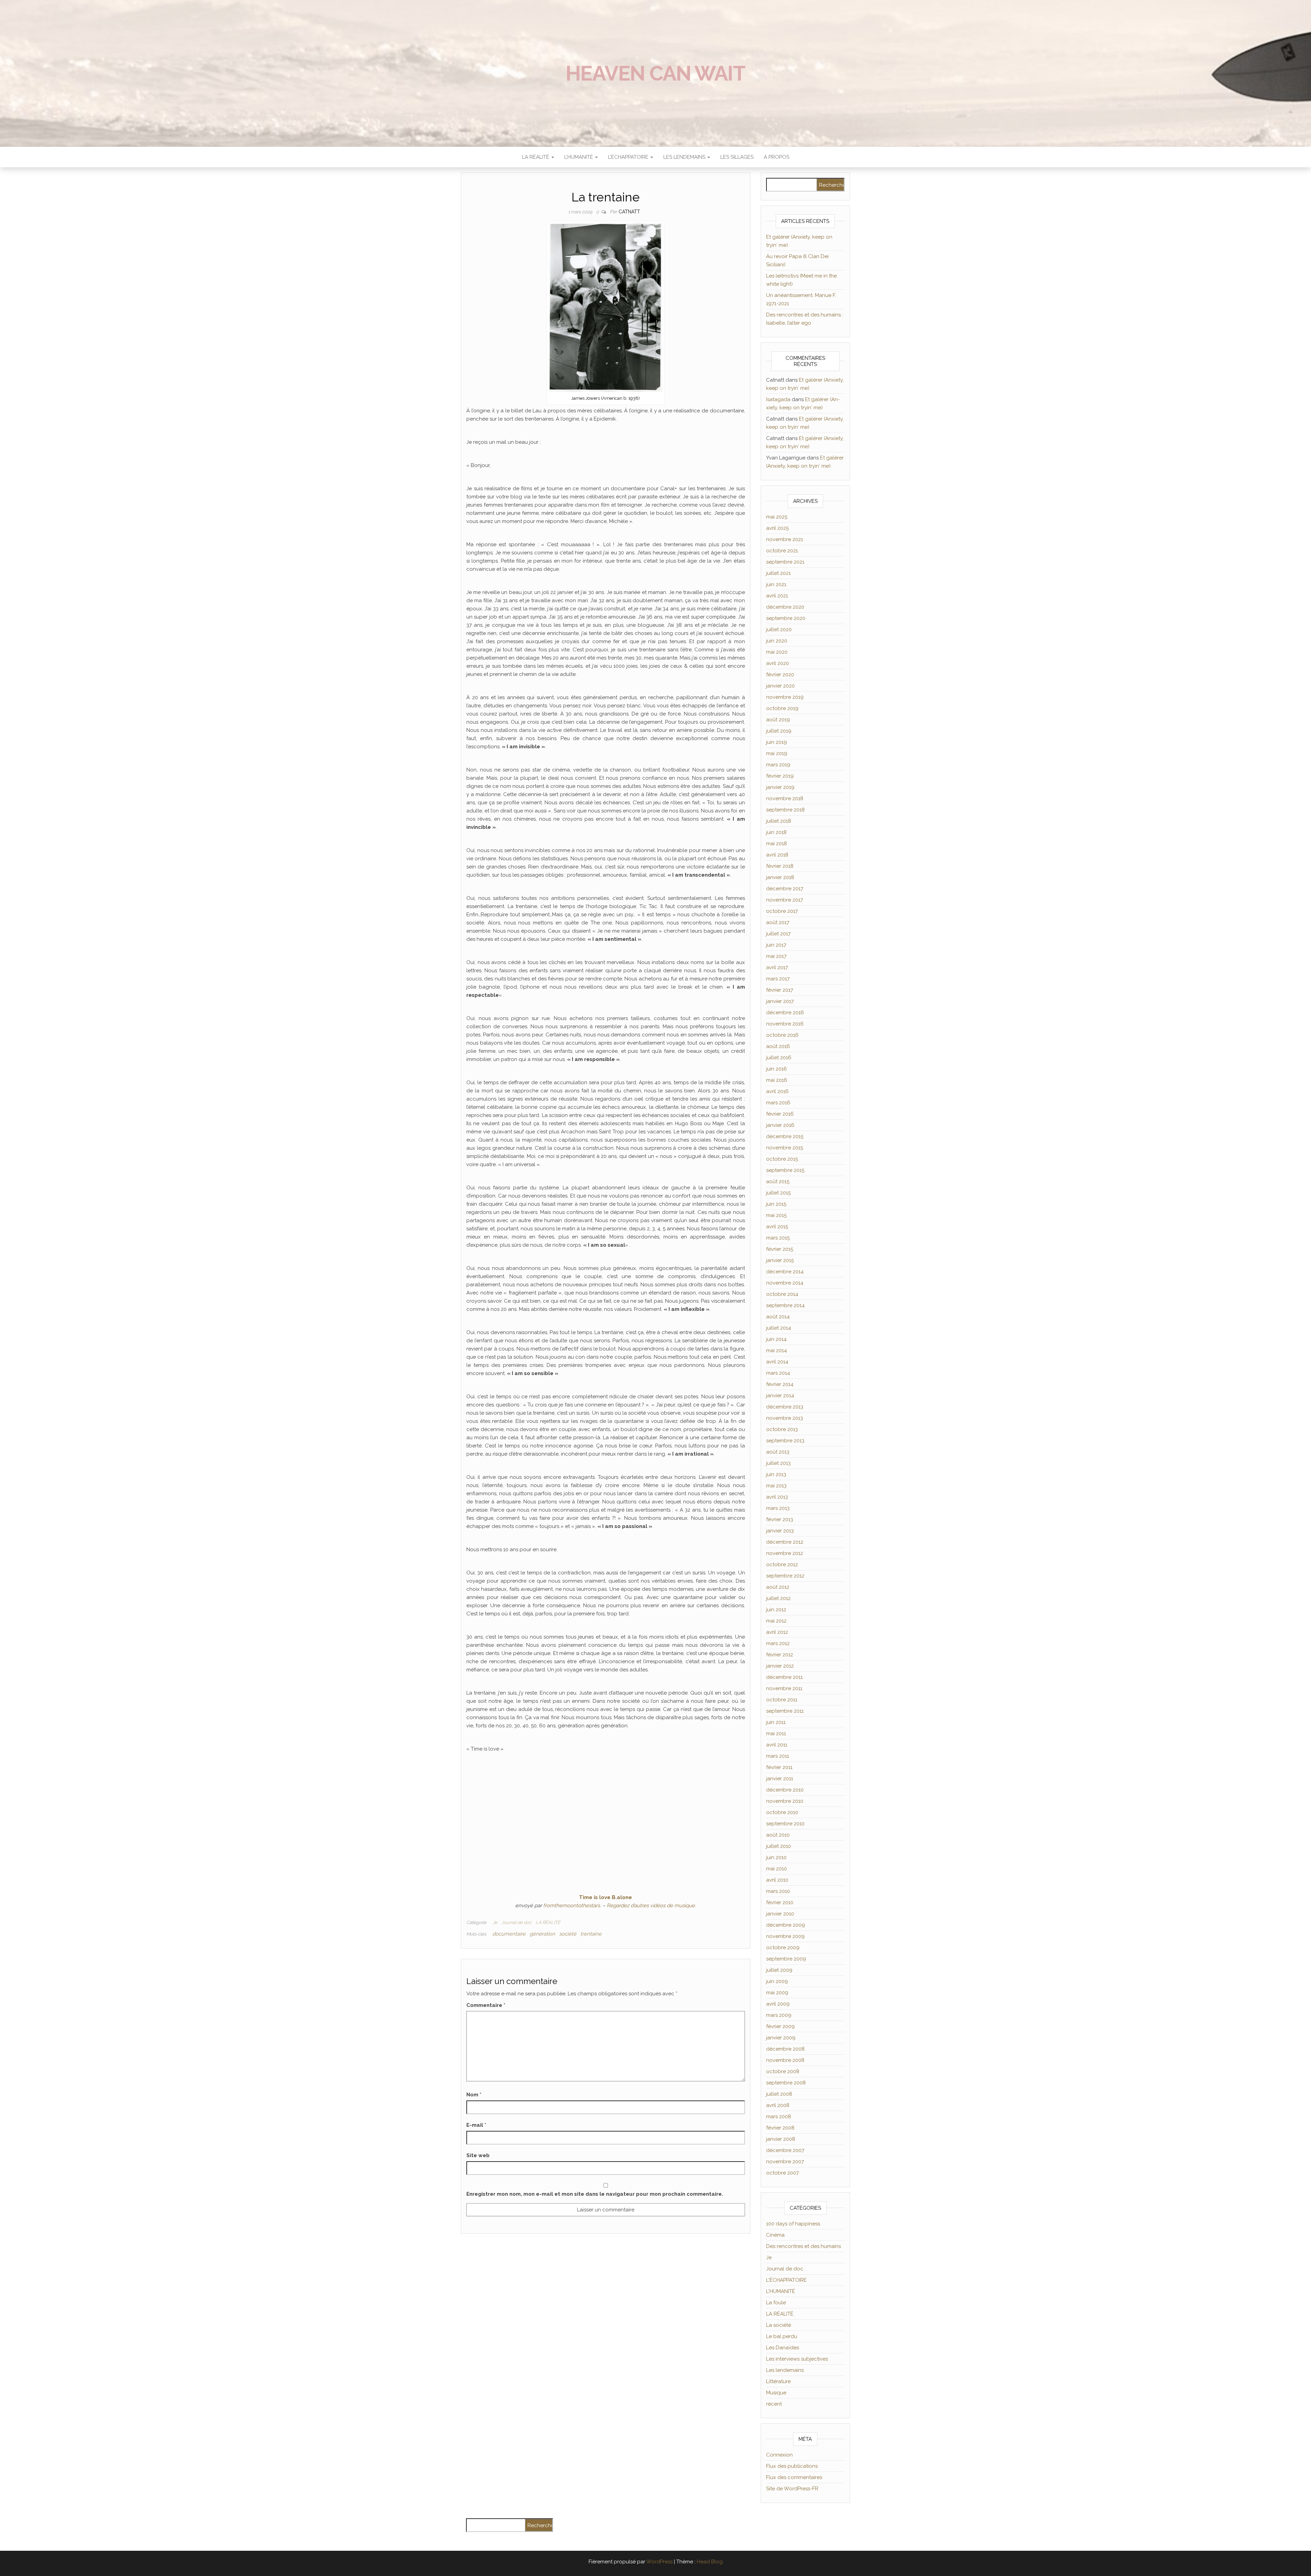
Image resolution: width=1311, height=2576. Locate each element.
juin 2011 (776, 1722)
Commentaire (486, 2005)
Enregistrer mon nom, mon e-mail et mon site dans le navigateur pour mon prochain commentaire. (595, 2194)
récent (774, 2404)
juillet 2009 (779, 1970)
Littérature (778, 2381)
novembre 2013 (785, 1418)
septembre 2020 (786, 618)
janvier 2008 (781, 2139)
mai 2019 (777, 753)
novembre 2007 (785, 2162)
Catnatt (629, 212)
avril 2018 (777, 855)
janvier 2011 (780, 1779)
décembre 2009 (786, 1925)
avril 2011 (777, 1745)
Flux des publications (792, 2466)
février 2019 (780, 776)
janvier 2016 (780, 1125)
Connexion (779, 2455)
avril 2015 (777, 1227)
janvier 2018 (780, 877)
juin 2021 (776, 584)
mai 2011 (776, 1733)
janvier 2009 (781, 2038)
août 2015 (778, 1181)
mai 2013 (776, 1486)
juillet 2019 (779, 731)
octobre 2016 (782, 1035)
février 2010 (780, 1902)
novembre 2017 (785, 900)
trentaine (591, 1934)
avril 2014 (777, 1362)
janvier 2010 (780, 1914)
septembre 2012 (785, 1576)
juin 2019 (777, 742)
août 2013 (778, 1452)
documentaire (509, 1934)
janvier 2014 (780, 1396)
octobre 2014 (782, 1294)
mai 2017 (776, 956)
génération (542, 1934)
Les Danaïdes (783, 2348)
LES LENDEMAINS (685, 157)
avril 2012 (777, 1632)
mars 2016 (778, 1103)
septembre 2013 (785, 1441)
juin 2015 (776, 1204)
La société (779, 2325)
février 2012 (780, 1655)
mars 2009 (779, 2015)
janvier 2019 (780, 787)
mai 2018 (777, 844)
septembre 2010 (785, 1824)
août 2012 (778, 1587)
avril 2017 (777, 967)
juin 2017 (776, 945)
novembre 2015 (785, 1148)
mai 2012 (776, 1621)
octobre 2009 (783, 1948)
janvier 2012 (780, 1666)
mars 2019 (778, 765)
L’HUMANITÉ (579, 157)
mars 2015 (778, 1238)
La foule (776, 2303)
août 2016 (778, 1046)
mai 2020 (777, 652)
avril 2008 (778, 2105)
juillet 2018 (779, 821)
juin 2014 (776, 1339)
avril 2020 (778, 663)
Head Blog (710, 2562)
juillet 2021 (778, 573)
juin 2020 (777, 641)
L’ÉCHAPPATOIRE (629, 157)
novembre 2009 (785, 1936)
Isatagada (778, 399)
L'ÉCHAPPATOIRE (786, 2280)
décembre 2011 (784, 1677)
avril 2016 (777, 1091)
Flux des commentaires (794, 2477)
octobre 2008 (783, 2071)
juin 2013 (776, 1474)
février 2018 (780, 866)
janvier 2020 (780, 686)
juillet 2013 (778, 1463)
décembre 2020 (785, 607)
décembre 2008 (785, 2049)
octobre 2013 (782, 1429)
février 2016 (780, 1114)
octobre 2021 (782, 551)
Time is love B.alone (605, 1897)
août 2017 (778, 922)
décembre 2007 (785, 2150)
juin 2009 (777, 1981)
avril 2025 (777, 528)
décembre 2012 (785, 1542)
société (568, 1934)
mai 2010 (777, 1869)
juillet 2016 (779, 1058)
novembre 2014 (785, 1283)
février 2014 (780, 1384)
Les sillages (737, 157)
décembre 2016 (785, 1013)
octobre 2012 (782, 1565)
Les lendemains (785, 2370)
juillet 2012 (778, 1598)
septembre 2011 (785, 1711)
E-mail (476, 2125)
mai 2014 (777, 1350)
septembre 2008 (786, 2083)
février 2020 (780, 675)
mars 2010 (778, 1891)
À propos (777, 157)
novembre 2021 (785, 539)
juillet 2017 (778, 934)
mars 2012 (778, 1643)
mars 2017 (778, 979)
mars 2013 (778, 1508)
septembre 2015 (785, 1170)
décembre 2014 (785, 1272)
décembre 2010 (785, 1790)
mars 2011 (778, 1756)
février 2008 (780, 2128)
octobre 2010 (782, 1812)
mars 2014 (778, 1373)
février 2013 (780, 1519)
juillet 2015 (778, 1193)
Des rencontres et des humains (803, 2246)
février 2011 (779, 1767)
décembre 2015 (785, 1136)
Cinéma (775, 2235)
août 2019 (778, 720)
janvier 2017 (780, 1001)
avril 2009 (778, 2004)
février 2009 (780, 2026)
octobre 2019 (782, 708)
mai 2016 (777, 1080)
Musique (776, 2393)
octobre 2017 (782, 911)
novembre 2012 (785, 1553)
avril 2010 (777, 1880)
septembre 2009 (786, 1959)
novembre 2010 (785, 1801)
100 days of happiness (793, 2224)
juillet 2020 (779, 629)
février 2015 (780, 1249)
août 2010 (778, 1835)
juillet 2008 (779, 2094)
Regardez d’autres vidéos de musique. (651, 1906)
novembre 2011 (784, 1688)
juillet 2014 (779, 1328)
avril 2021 (777, 596)
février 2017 (780, 990)
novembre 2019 (785, 697)
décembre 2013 (785, 1407)
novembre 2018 (785, 798)
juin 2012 (776, 1610)
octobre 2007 (783, 2173)
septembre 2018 (785, 810)
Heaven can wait (655, 73)
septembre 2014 (785, 1305)
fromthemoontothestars (572, 1906)
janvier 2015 (780, 1260)
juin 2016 (777, 1069)
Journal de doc (517, 1922)
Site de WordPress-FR (792, 2489)
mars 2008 (779, 2117)
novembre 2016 (785, 1024)
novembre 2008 (785, 2060)
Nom (474, 2095)
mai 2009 (777, 1993)
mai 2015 (776, 1215)
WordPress (659, 2562)
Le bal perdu (782, 2336)
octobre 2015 (782, 1159)
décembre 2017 (785, 889)
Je (495, 1922)
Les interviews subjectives (797, 2359)
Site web (478, 2155)
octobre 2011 (782, 1700)
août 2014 (778, 1317)
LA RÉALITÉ (536, 157)
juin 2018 (776, 832)
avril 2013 (777, 1497)
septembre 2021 (785, 562)
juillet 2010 (779, 1846)
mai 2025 (777, 517)
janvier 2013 (780, 1531)
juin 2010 (776, 1857)
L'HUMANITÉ (781, 2291)
